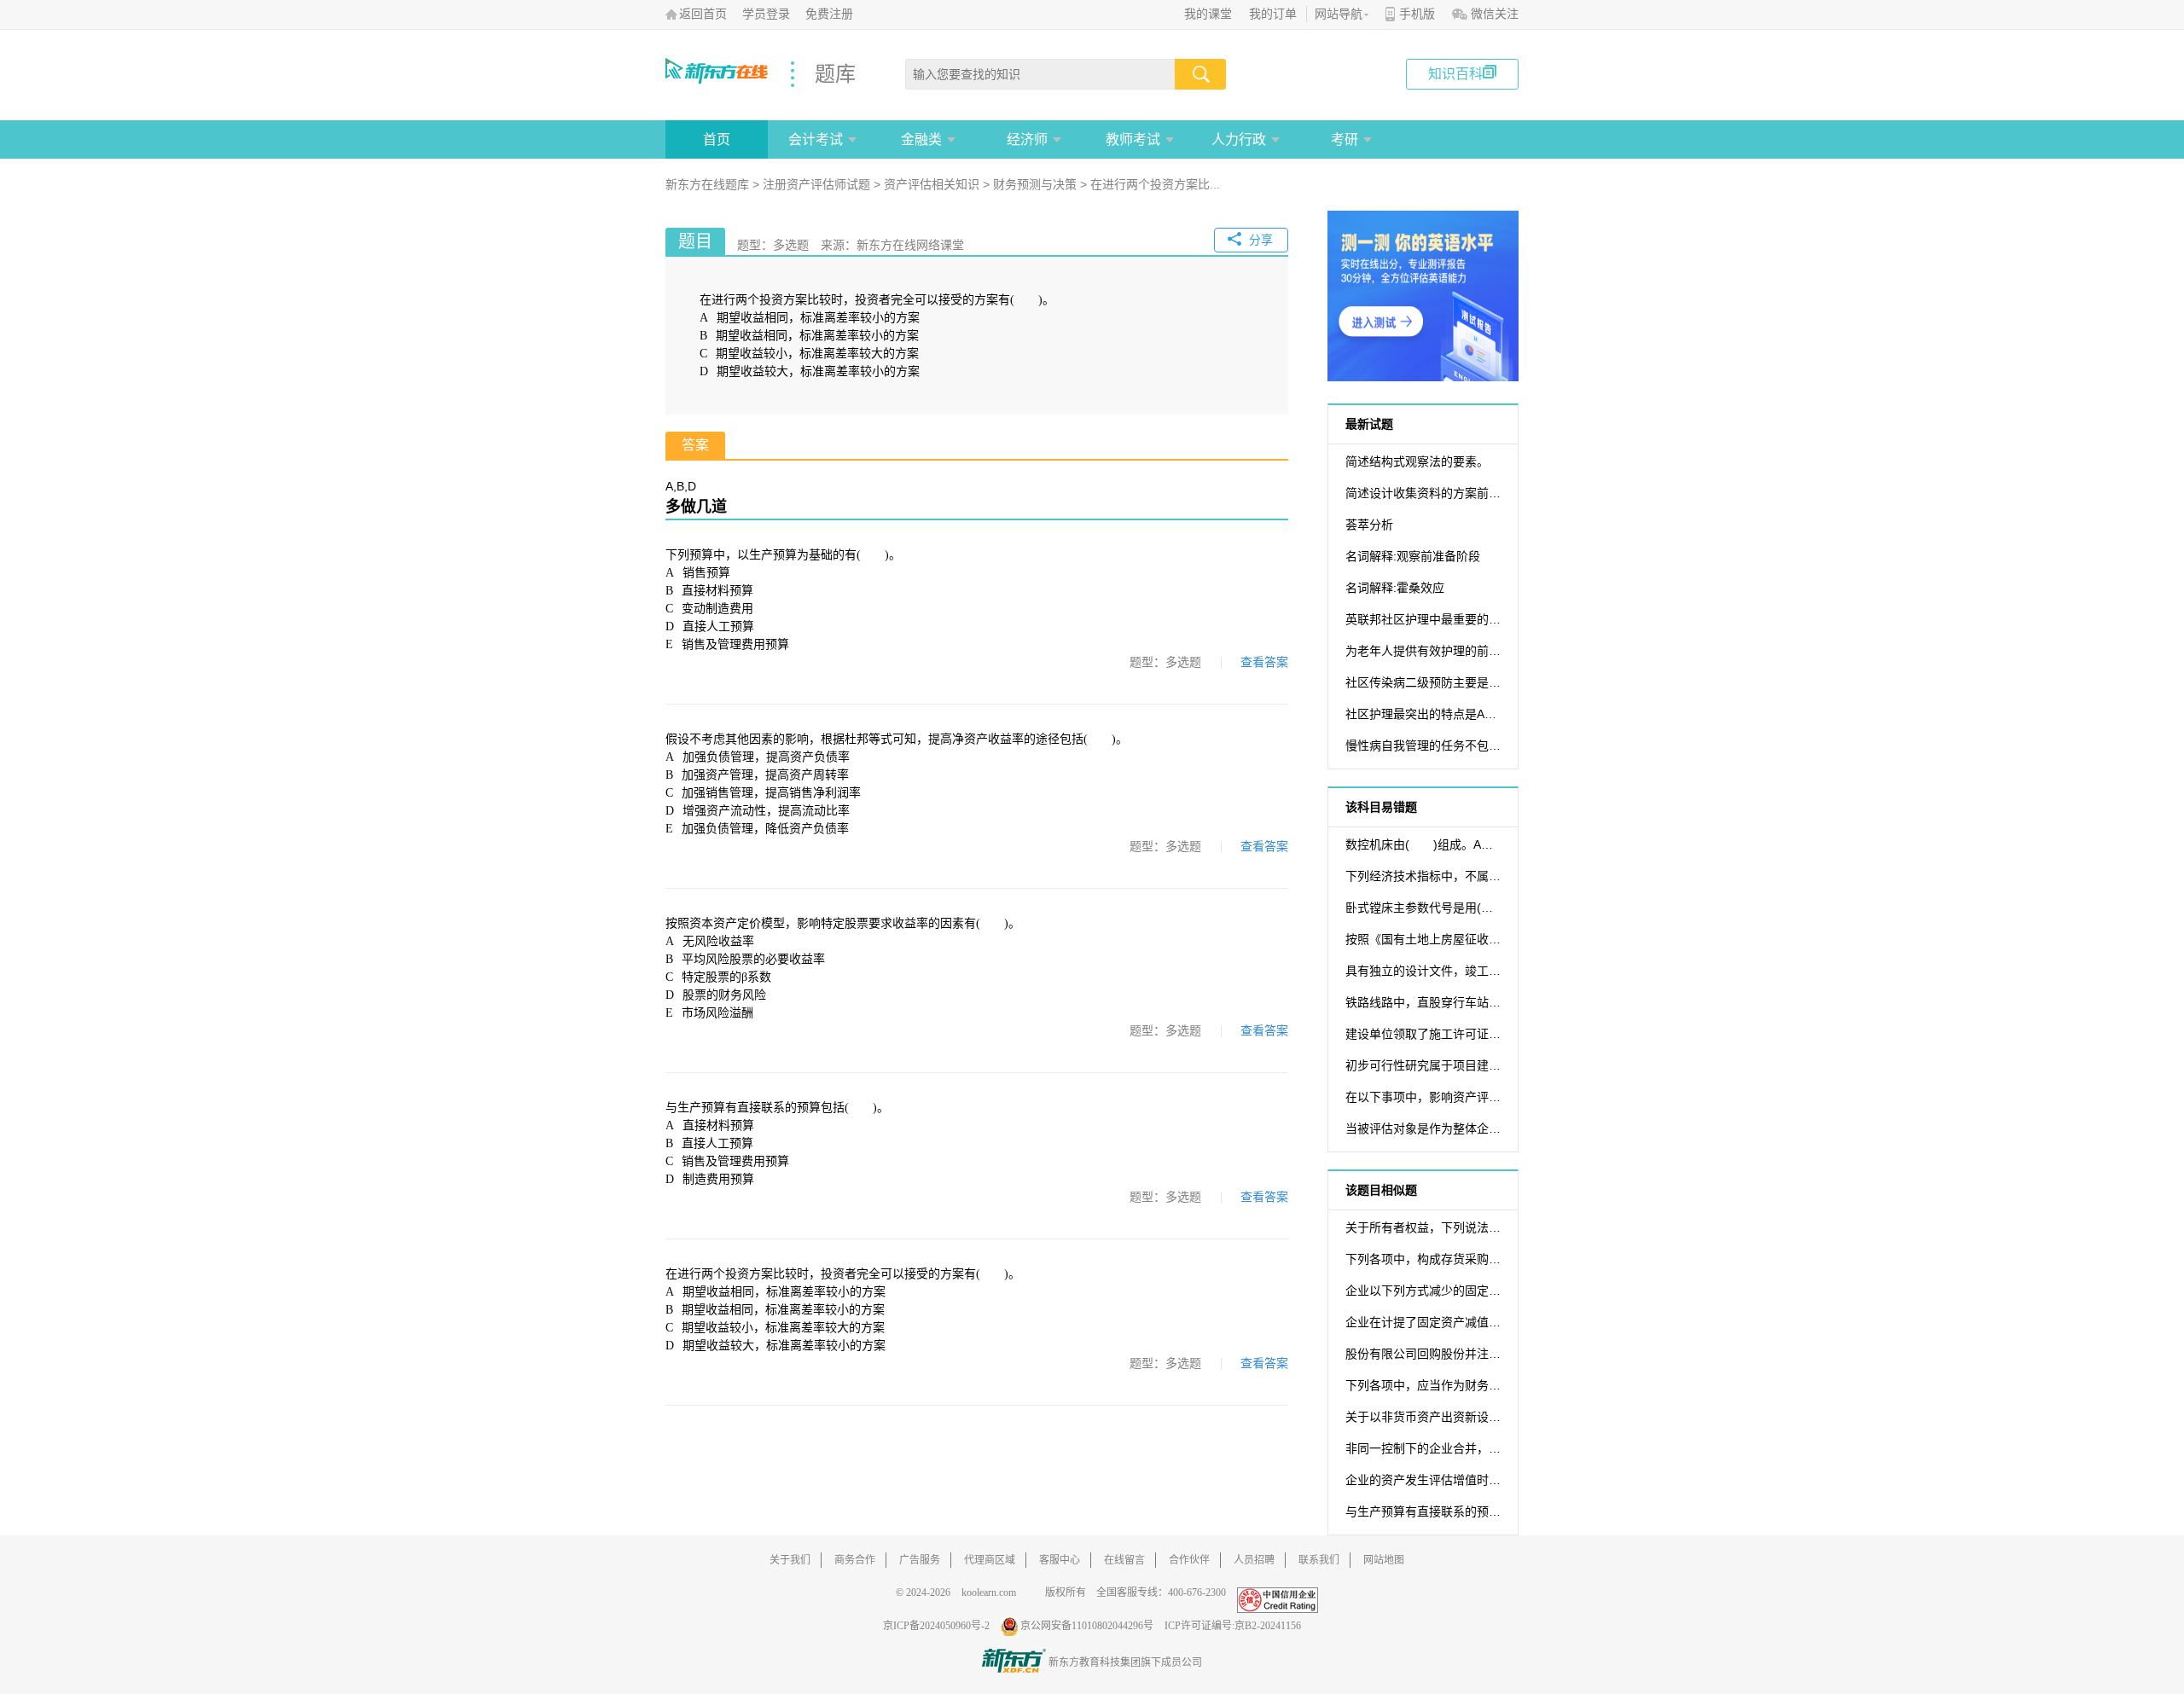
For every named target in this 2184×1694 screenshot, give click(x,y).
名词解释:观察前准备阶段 (1413, 556)
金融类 (921, 139)
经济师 (1027, 139)
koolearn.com (989, 1592)
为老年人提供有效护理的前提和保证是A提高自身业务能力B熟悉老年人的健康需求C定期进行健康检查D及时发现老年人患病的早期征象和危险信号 (1423, 651)
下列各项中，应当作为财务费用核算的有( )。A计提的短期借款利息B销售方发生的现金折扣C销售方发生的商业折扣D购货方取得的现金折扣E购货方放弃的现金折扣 (1423, 1385)
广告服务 (920, 1560)
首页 (717, 139)
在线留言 (1124, 1560)
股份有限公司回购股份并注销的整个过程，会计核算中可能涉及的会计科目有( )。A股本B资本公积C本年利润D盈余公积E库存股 (1423, 1354)
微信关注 (1495, 14)
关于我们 (790, 1560)
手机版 (1417, 14)
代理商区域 (990, 1560)
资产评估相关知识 (932, 184)
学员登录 (766, 14)
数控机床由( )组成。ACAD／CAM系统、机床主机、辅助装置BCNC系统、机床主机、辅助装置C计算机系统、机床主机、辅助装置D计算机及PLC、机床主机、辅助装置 (1423, 844)
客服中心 (1060, 1560)
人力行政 (1239, 139)
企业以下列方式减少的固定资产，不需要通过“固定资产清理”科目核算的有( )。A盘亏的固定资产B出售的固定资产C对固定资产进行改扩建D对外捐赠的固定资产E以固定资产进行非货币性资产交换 (1423, 1291)
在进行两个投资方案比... (1155, 184)
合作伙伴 (1189, 1560)
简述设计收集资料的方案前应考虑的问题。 (1423, 493)
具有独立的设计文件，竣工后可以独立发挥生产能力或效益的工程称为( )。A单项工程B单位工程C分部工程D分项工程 (1423, 971)
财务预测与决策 (1035, 184)
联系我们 (1319, 1560)
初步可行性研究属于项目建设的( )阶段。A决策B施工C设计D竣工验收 (1423, 1065)
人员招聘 (1254, 1560)
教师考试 (1133, 139)
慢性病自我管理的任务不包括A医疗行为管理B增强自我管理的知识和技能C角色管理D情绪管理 (1423, 745)
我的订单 (1273, 14)
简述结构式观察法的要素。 (1417, 461)
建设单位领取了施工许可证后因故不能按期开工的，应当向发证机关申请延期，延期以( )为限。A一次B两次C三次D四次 (1423, 1034)
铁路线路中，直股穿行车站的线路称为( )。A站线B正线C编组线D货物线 (1423, 1002)
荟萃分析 (1369, 525)
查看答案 (1264, 662)
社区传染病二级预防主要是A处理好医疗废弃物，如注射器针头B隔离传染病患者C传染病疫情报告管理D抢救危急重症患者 (1423, 682)
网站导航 (1339, 14)
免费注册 (829, 14)
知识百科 (1455, 74)
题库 (835, 74)
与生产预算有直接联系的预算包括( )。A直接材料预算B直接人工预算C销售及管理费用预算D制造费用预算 (1423, 1511)
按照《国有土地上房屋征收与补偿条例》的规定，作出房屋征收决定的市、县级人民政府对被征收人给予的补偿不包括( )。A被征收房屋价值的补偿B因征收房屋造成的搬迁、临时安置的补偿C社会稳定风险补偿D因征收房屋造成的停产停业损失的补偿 (1423, 939)
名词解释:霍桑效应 (1395, 588)
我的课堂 (1208, 14)
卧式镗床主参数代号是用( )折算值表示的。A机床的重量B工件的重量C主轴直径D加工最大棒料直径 (1423, 908)
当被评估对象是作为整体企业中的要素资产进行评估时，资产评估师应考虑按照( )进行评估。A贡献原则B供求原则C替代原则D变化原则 (1423, 1128)
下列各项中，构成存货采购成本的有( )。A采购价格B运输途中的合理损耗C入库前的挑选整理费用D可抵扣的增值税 (1423, 1259)
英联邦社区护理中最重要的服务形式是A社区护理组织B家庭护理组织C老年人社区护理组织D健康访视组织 (1423, 619)
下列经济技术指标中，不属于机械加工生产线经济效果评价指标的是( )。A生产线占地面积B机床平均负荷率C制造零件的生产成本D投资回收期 (1423, 876)
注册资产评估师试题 (816, 184)
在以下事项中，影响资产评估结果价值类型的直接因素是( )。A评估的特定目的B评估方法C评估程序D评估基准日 (1423, 1097)
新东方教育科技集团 (1095, 1662)
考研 (1345, 139)
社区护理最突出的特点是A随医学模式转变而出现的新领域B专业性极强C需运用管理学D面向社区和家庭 (1423, 714)
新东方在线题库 (707, 184)
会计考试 (816, 139)
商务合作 (855, 1560)
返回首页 (703, 14)
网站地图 (1384, 1560)
